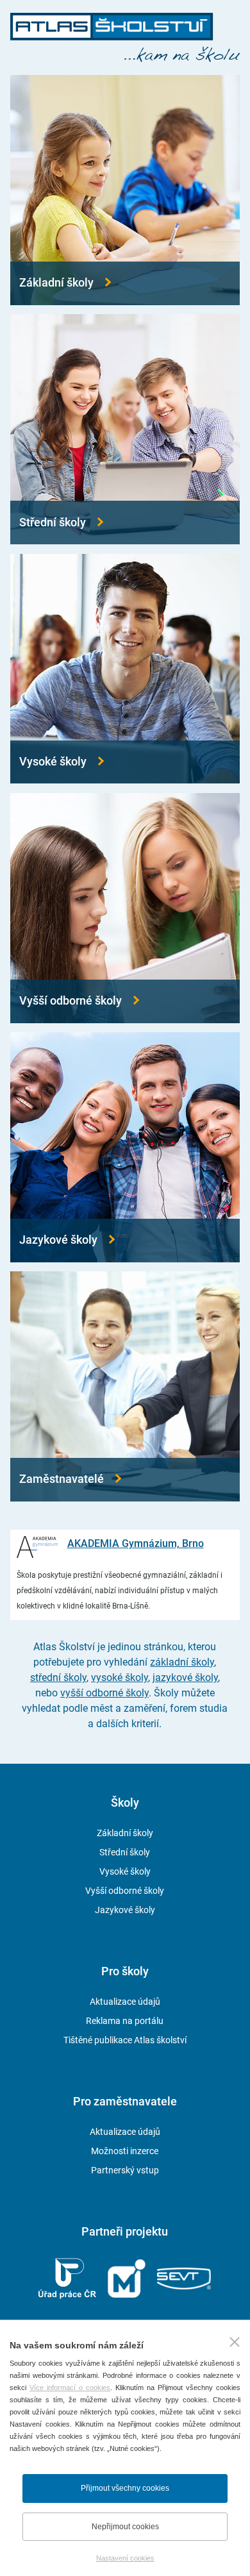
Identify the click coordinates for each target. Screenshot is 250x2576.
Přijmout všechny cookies (125, 2488)
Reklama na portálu (125, 2021)
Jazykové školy (125, 1910)
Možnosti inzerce (125, 2151)
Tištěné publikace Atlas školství (125, 2040)
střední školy (58, 1677)
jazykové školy (185, 1677)
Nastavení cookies (125, 2558)
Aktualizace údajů (125, 2002)
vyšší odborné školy (104, 1693)
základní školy (182, 1662)
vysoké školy (120, 1677)
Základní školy (125, 1833)
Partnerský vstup (125, 2170)
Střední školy (125, 1852)
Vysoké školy (125, 1871)
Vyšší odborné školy (125, 1891)
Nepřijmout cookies (125, 2527)
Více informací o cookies (70, 2388)
